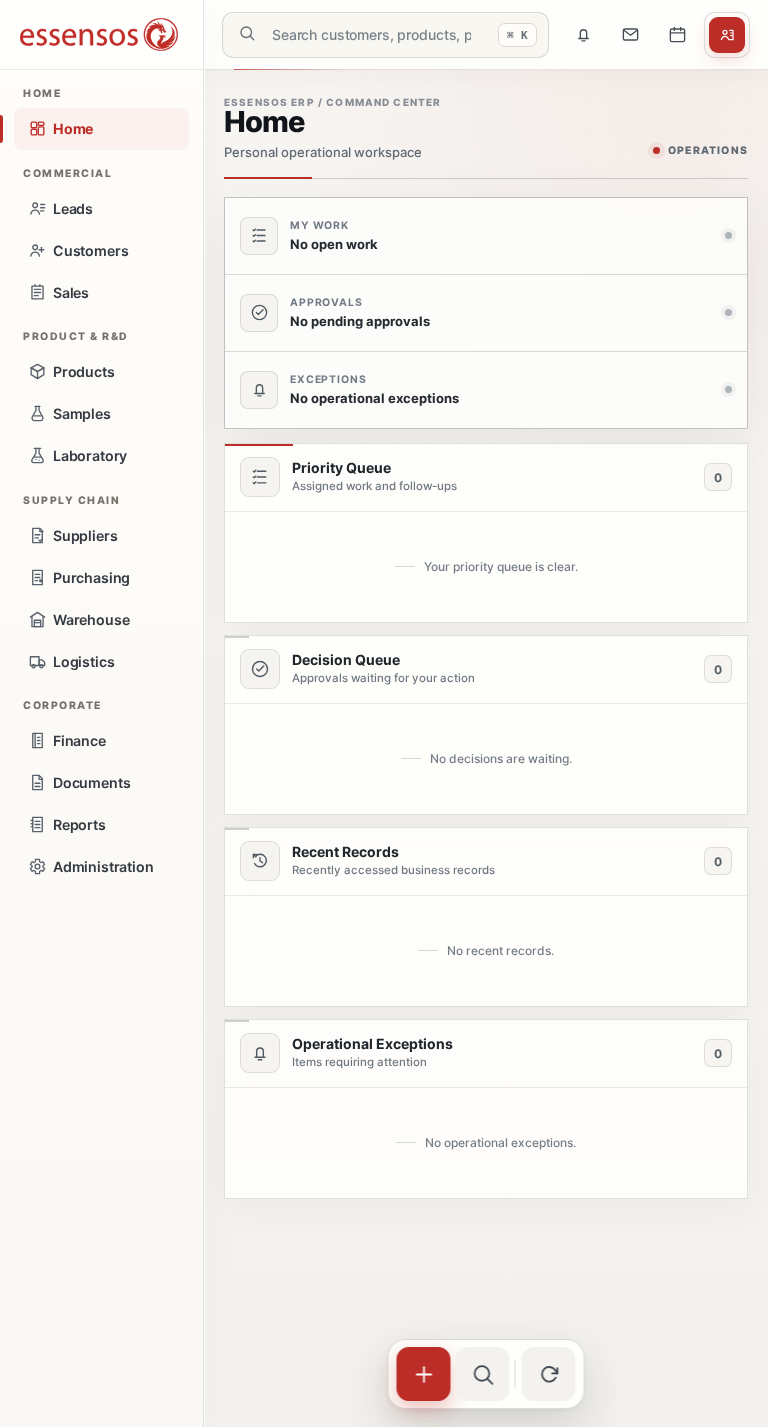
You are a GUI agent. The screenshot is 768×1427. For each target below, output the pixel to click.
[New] (424, 1374)
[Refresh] (549, 1374)
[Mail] (630, 35)
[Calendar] (677, 35)
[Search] (483, 1374)
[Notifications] (583, 35)
